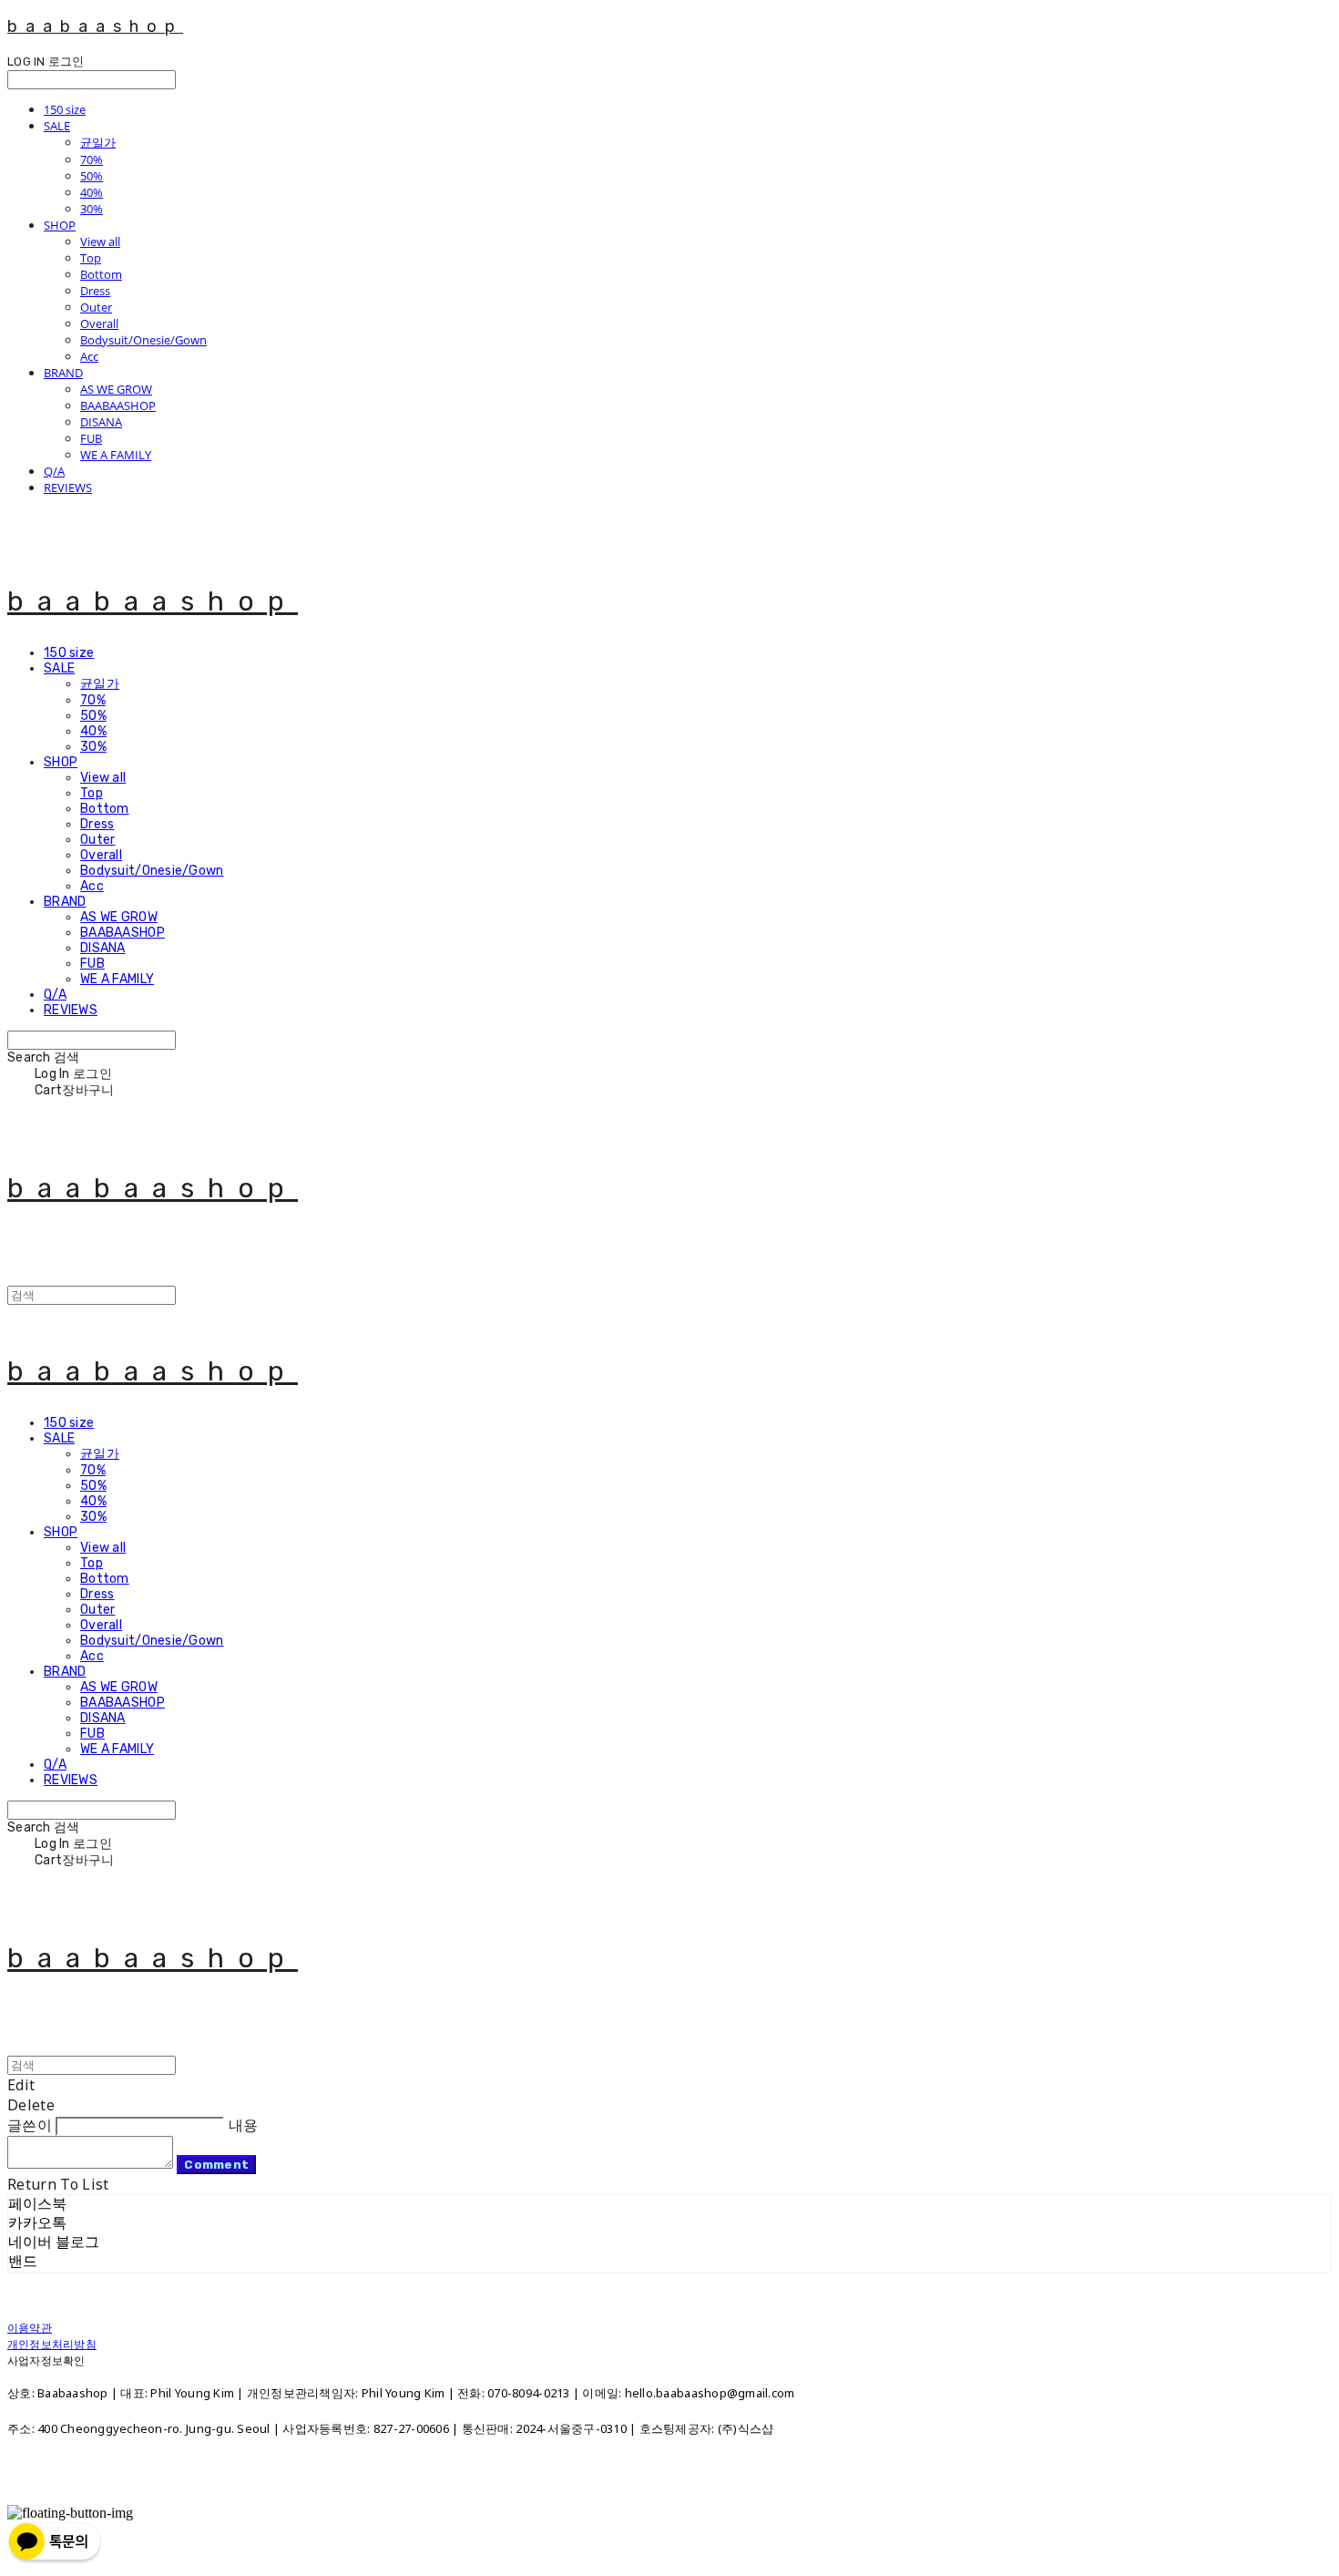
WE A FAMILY (116, 455)
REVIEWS (68, 487)
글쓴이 (30, 2125)
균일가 (98, 142)
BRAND (63, 373)
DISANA (101, 422)
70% (92, 159)
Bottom (101, 274)
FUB (91, 438)
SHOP (60, 225)
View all (100, 241)
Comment (216, 2165)
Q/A (54, 471)
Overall (99, 323)
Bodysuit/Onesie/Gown (143, 340)
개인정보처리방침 (52, 2344)
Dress (95, 291)
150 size (65, 109)
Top (91, 258)
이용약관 (30, 2328)
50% (92, 176)
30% (92, 209)
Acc (89, 356)
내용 (244, 2125)
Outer (96, 307)
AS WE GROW (116, 389)
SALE (57, 126)
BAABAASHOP (118, 405)
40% (92, 192)
